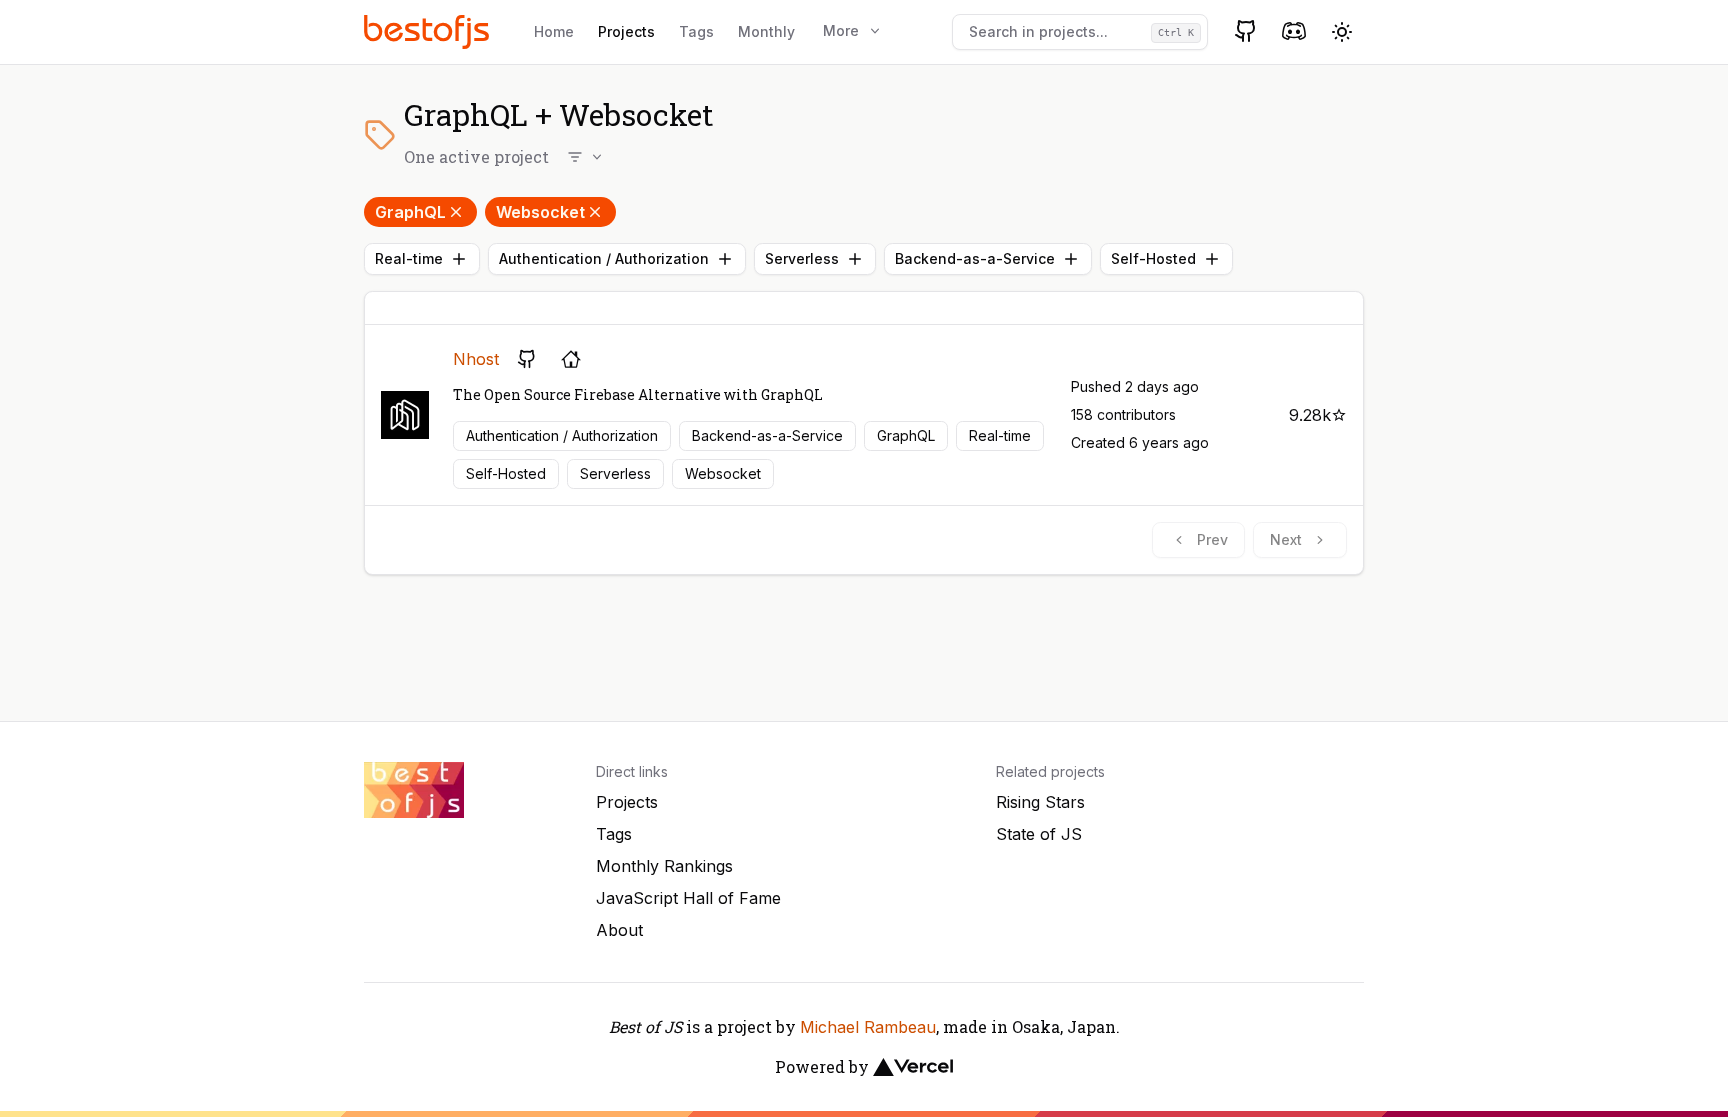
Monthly (766, 31)
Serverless (802, 258)
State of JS (1039, 834)
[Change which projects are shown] (586, 157)
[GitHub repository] (527, 359)
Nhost (476, 359)
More (841, 30)
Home (554, 31)
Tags (696, 31)
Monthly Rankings (664, 866)
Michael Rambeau (868, 1027)
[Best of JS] (429, 31)
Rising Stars (1040, 802)
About (619, 930)
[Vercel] (913, 1067)
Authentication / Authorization (604, 258)
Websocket (540, 212)
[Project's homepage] (571, 359)
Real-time (409, 258)
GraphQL (410, 212)
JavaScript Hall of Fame (688, 898)
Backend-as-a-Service (975, 258)
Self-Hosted (1153, 258)
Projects (626, 31)
